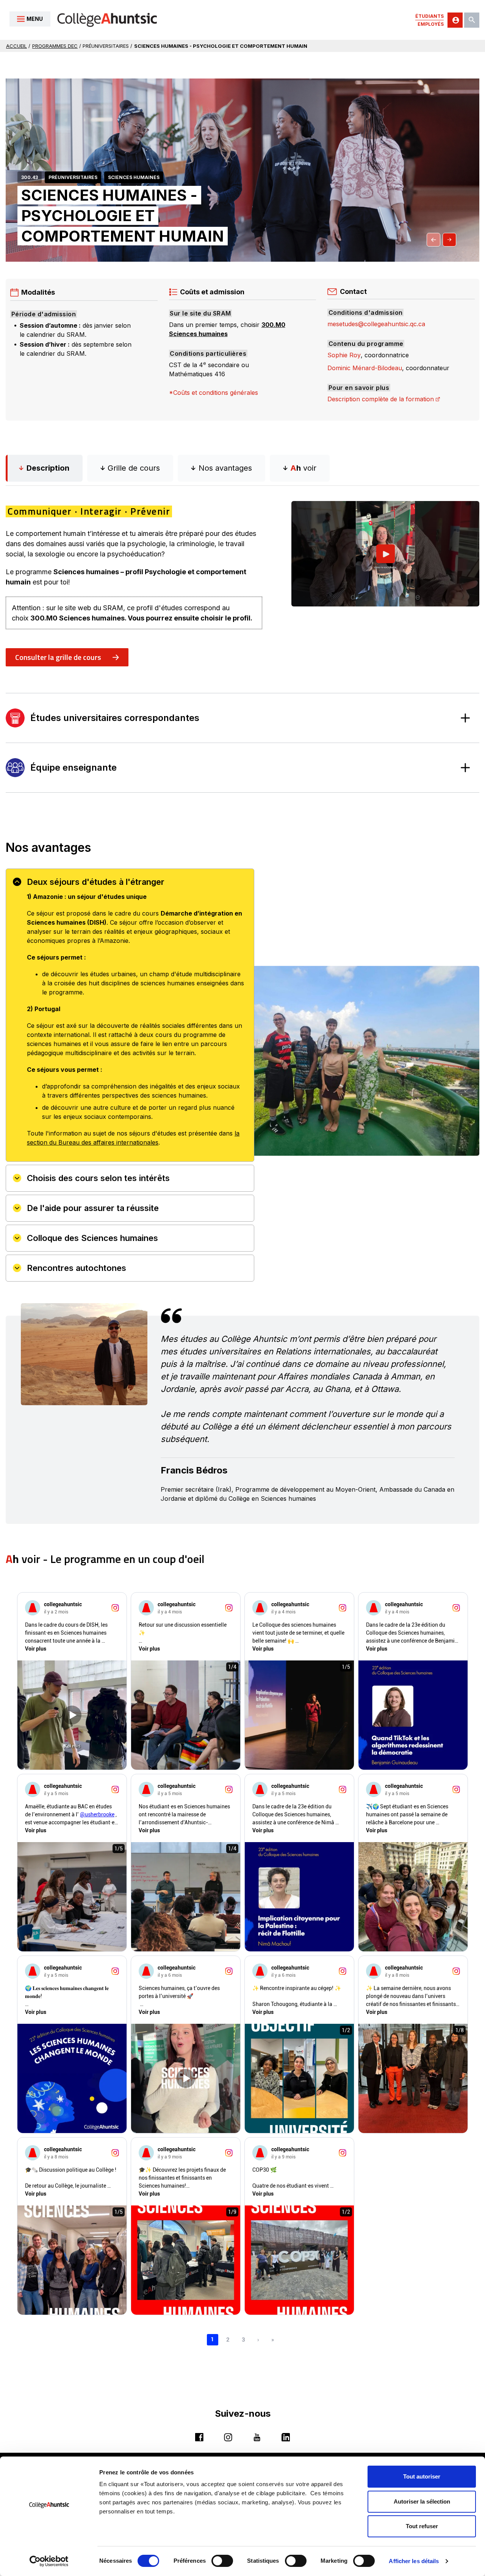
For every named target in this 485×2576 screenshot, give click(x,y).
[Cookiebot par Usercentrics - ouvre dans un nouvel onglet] (49, 2561)
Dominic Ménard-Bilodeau (365, 368)
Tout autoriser (422, 2476)
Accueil (16, 46)
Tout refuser (422, 2526)
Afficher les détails (414, 2561)
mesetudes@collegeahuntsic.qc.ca (376, 324)
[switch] (222, 2561)
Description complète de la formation (384, 399)
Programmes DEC (55, 46)
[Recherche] (472, 20)
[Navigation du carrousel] (441, 240)
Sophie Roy (344, 355)
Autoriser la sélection (422, 2501)
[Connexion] (455, 20)
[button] (433, 240)
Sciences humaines (134, 177)
